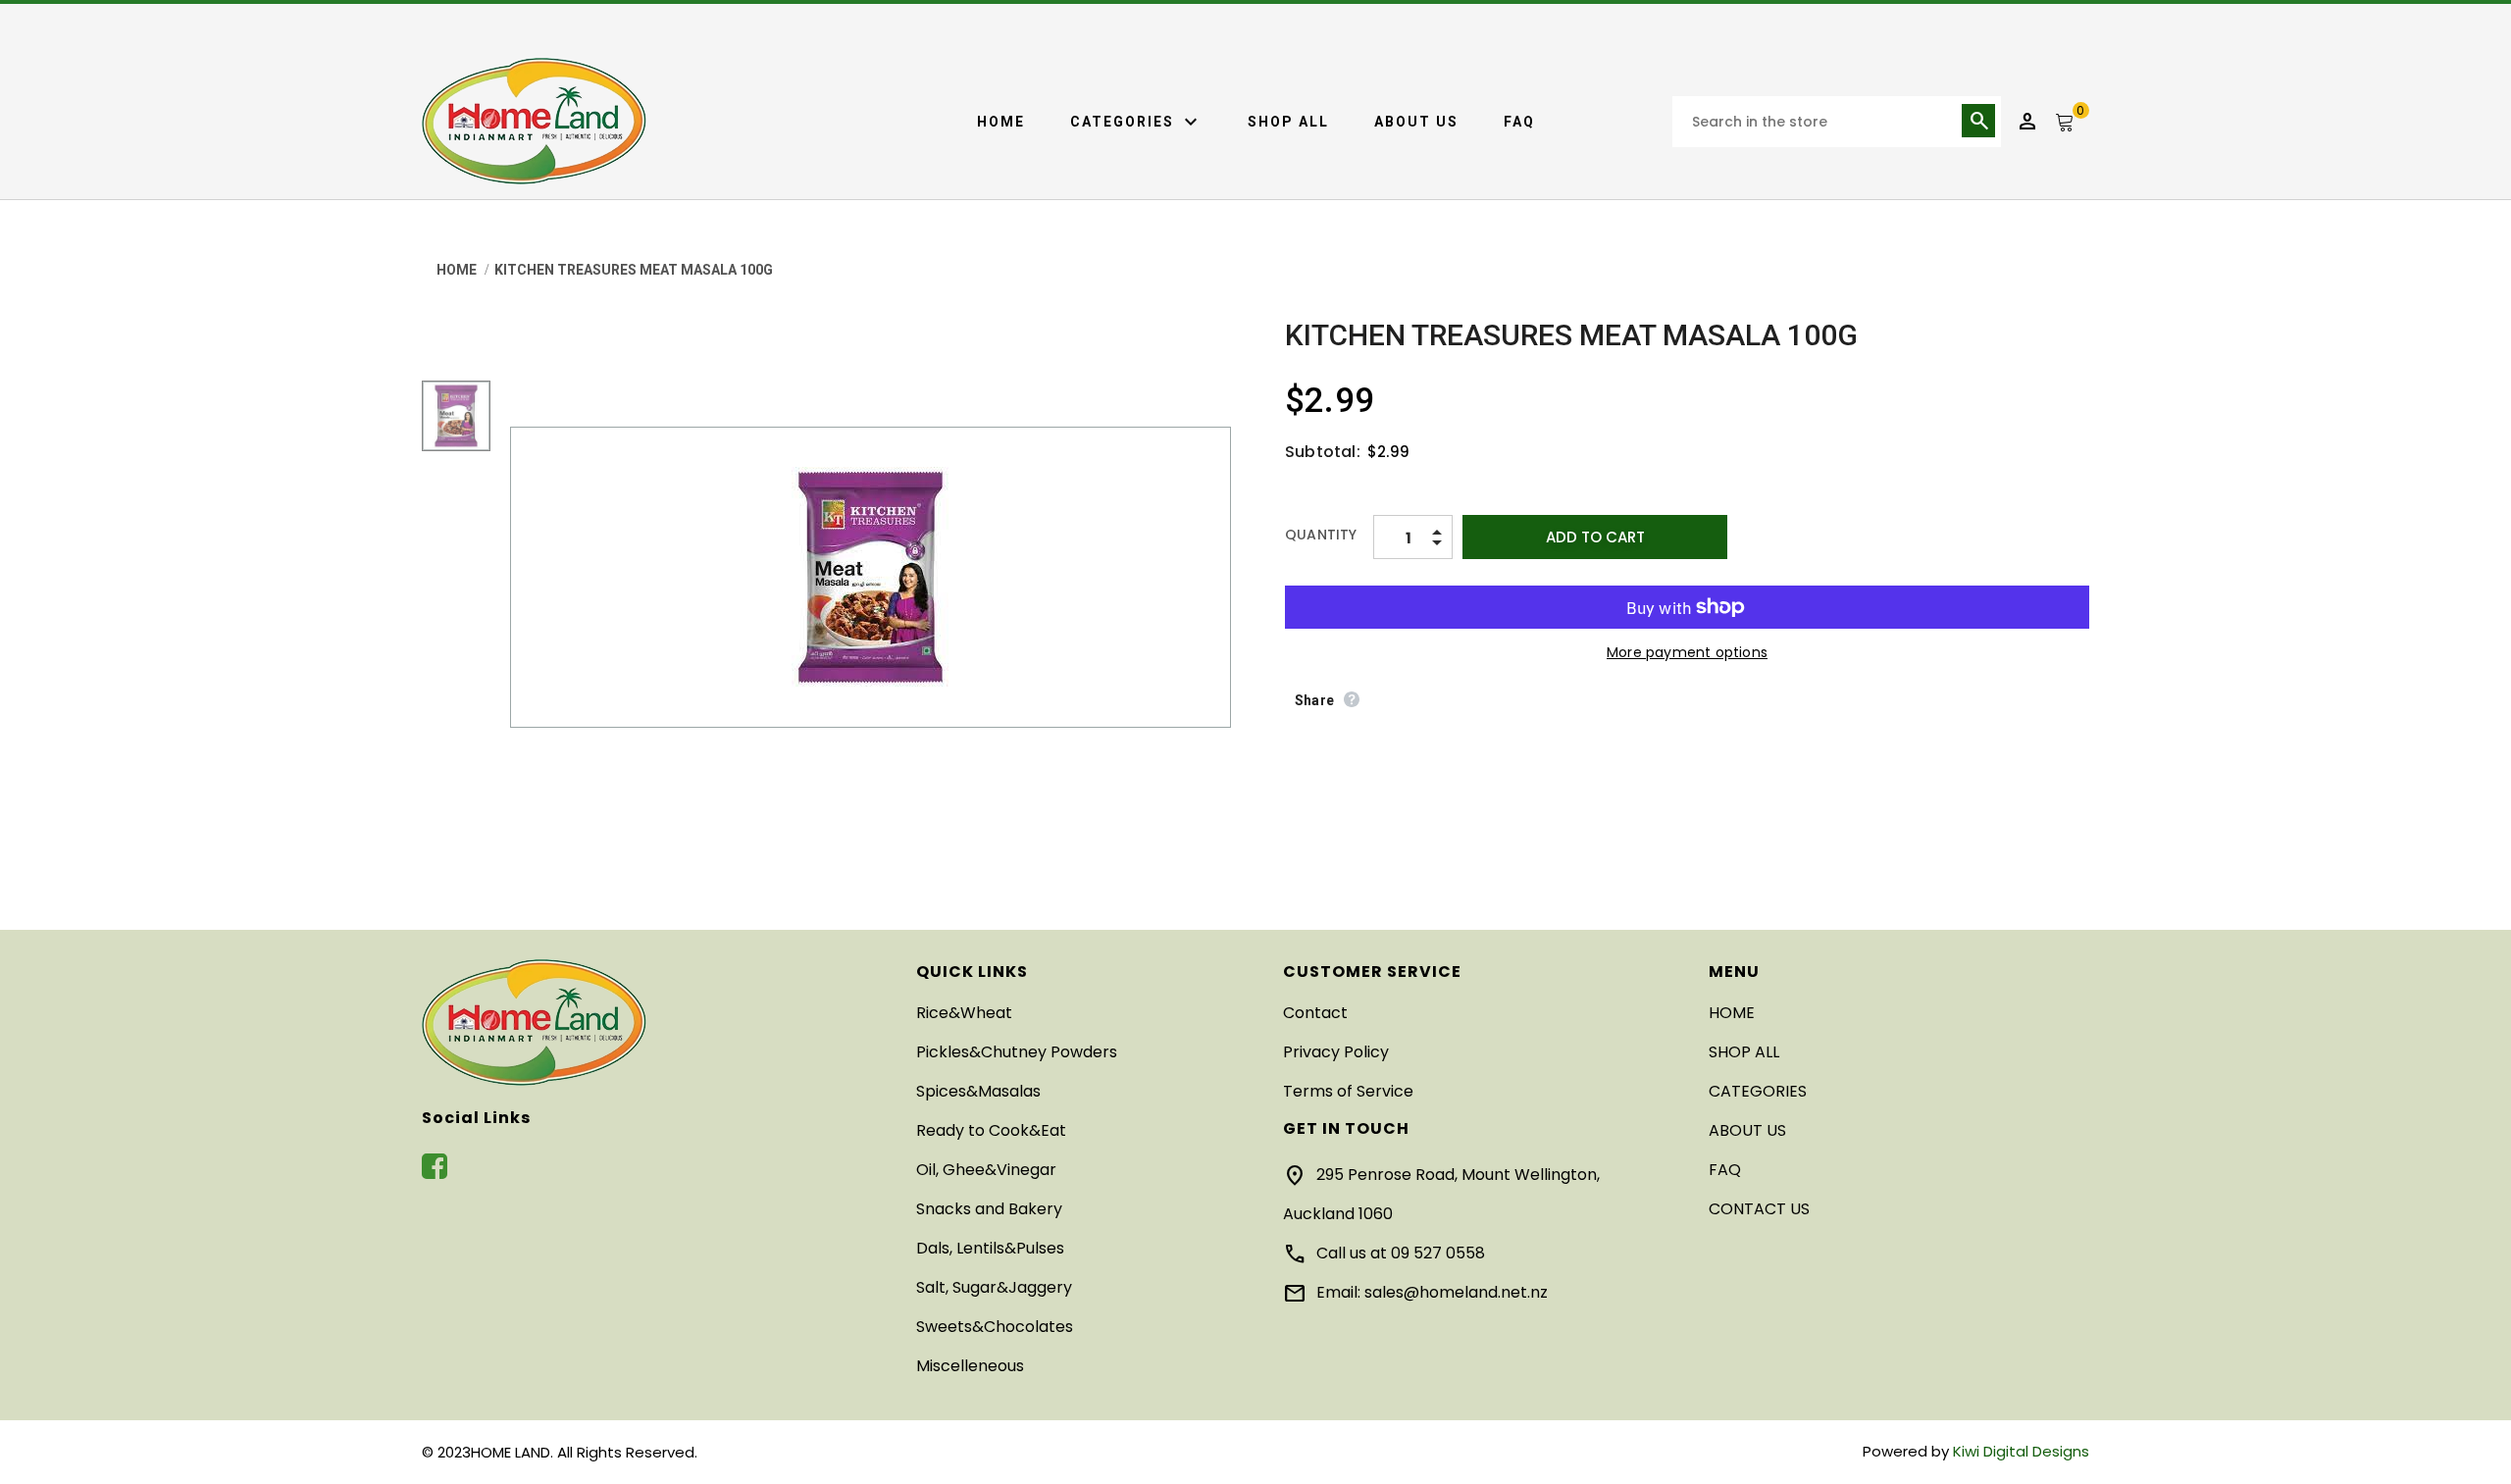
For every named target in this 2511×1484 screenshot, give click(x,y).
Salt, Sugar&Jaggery (994, 1287)
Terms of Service (1348, 1091)
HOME (1732, 1013)
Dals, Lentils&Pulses (990, 1248)
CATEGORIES (1136, 123)
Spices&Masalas (978, 1091)
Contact (1315, 1013)
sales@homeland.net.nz (1456, 1292)
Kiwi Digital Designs (2021, 1451)
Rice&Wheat (964, 1013)
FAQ (1519, 122)
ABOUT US (1416, 122)
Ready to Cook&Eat (991, 1130)
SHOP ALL (1288, 122)
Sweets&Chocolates (995, 1327)
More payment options (1687, 652)
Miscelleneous (970, 1366)
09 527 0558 (1438, 1253)
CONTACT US (1759, 1209)
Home (1001, 122)
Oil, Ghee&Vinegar (986, 1170)
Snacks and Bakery (989, 1209)
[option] (871, 577)
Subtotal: (1323, 452)
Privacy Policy (1336, 1052)
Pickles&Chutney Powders (1017, 1052)
